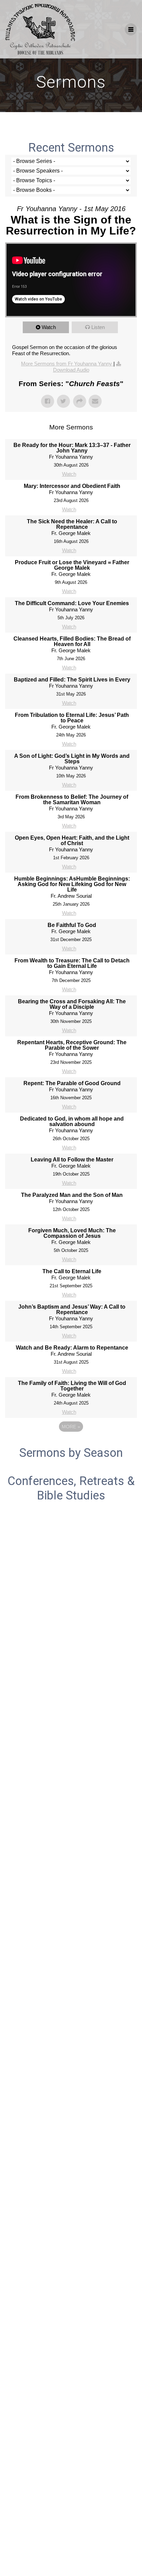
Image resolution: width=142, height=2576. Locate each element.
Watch (49, 327)
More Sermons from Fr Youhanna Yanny (67, 364)
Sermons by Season (71, 1453)
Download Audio (71, 370)
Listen (98, 327)
